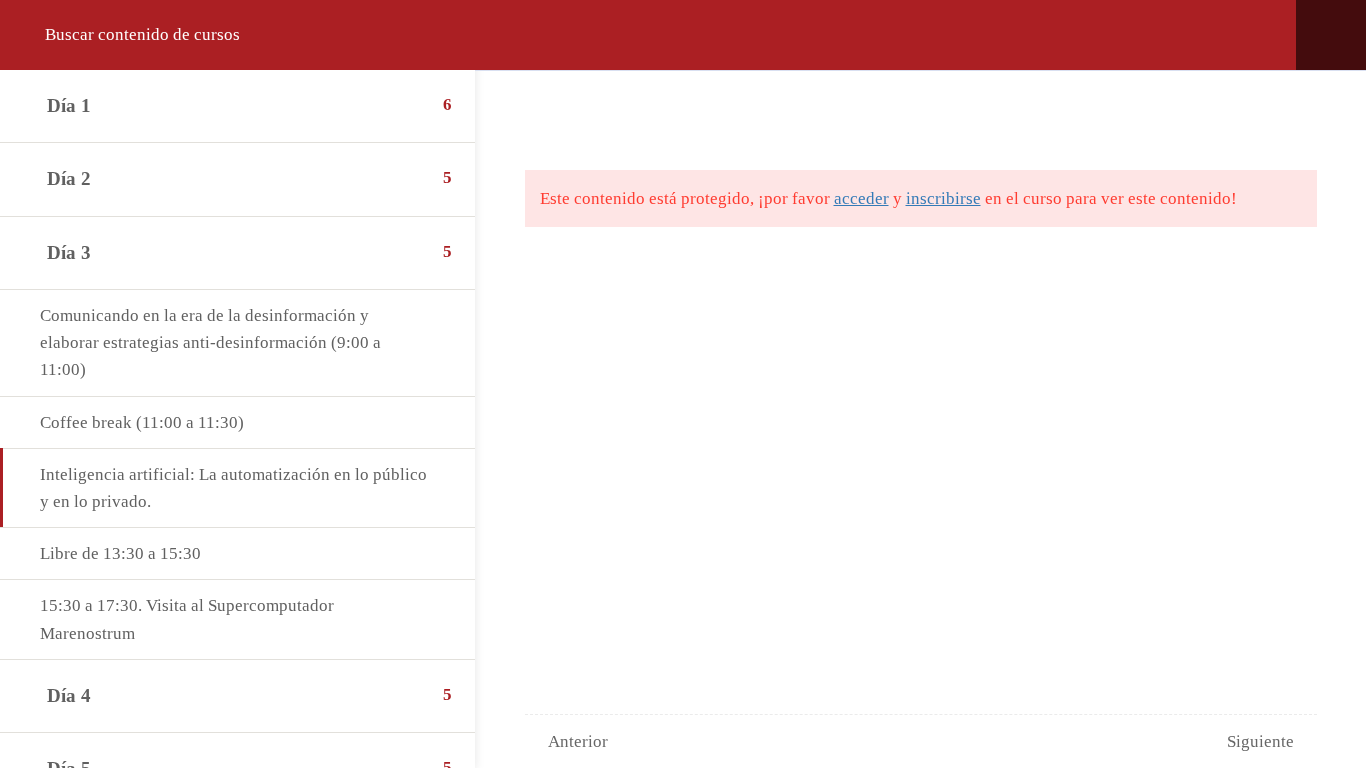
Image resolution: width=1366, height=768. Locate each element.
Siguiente (1260, 741)
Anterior (578, 741)
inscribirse (943, 198)
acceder (861, 198)
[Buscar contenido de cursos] (38, 35)
